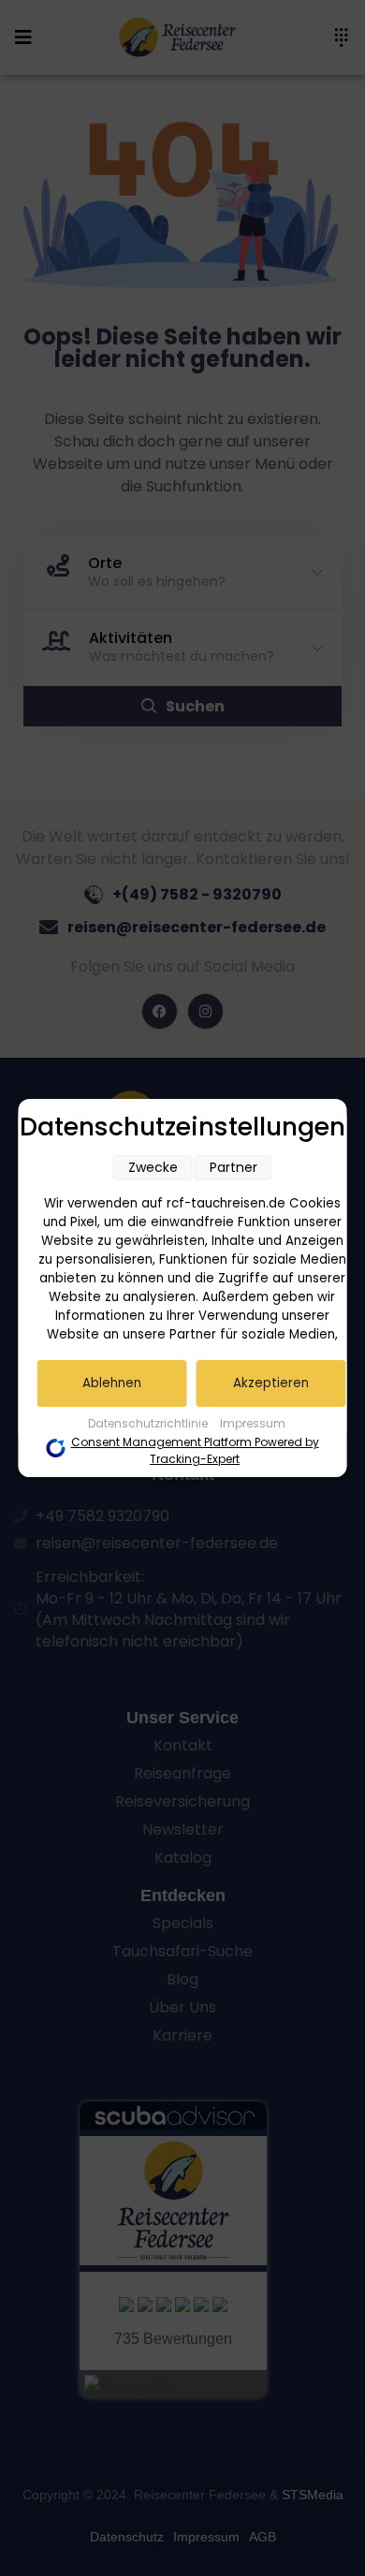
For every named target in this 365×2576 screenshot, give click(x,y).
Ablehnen (112, 1383)
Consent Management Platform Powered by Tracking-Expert (195, 1450)
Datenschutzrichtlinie (149, 1423)
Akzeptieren (271, 1383)
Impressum (253, 1423)
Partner (234, 1167)
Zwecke (153, 1167)
